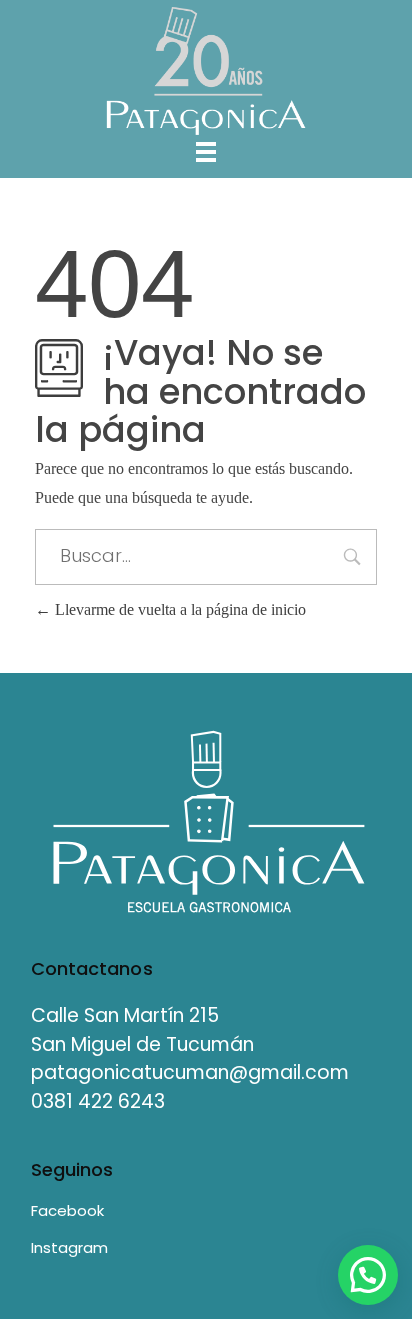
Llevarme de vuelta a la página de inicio (178, 609)
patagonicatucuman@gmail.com (190, 1072)
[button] (368, 1275)
